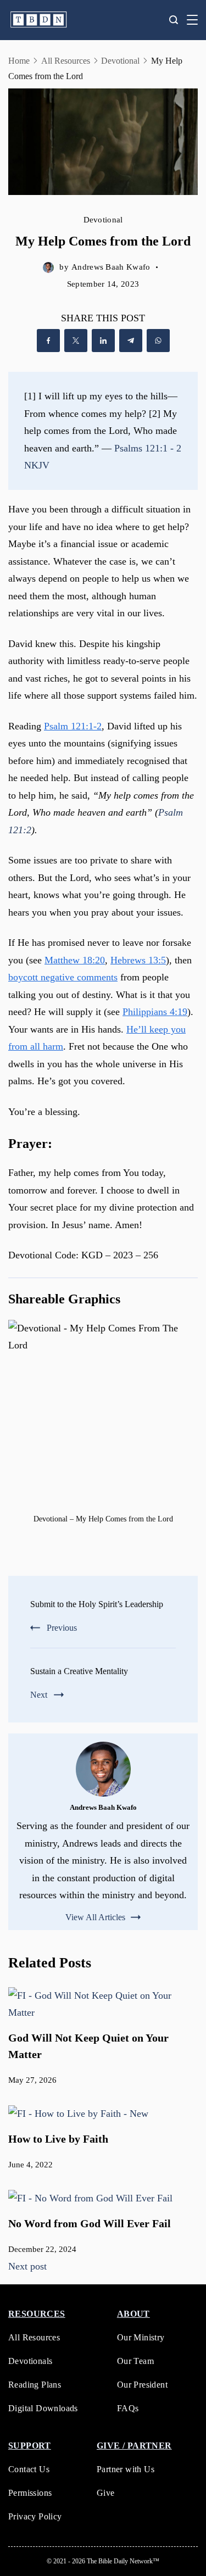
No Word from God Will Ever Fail (90, 2223)
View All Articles (95, 1917)
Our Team (135, 2361)
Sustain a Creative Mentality (79, 1671)
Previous (62, 1628)
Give (106, 2493)
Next (39, 1695)
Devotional (103, 220)
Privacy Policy (35, 2516)
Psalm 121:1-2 (73, 726)
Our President (142, 2385)
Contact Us (29, 2469)
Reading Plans (35, 2385)
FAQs (128, 2408)
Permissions (30, 2493)
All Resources (34, 2337)
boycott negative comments (63, 977)
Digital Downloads (43, 2408)
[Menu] (192, 20)
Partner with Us (126, 2469)
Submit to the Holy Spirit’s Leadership (97, 1604)
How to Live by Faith (58, 2139)
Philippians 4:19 (155, 1012)
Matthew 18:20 (75, 960)
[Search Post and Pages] (174, 20)
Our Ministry (141, 2337)
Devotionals (30, 2361)
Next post (27, 2266)
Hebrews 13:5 (138, 960)
